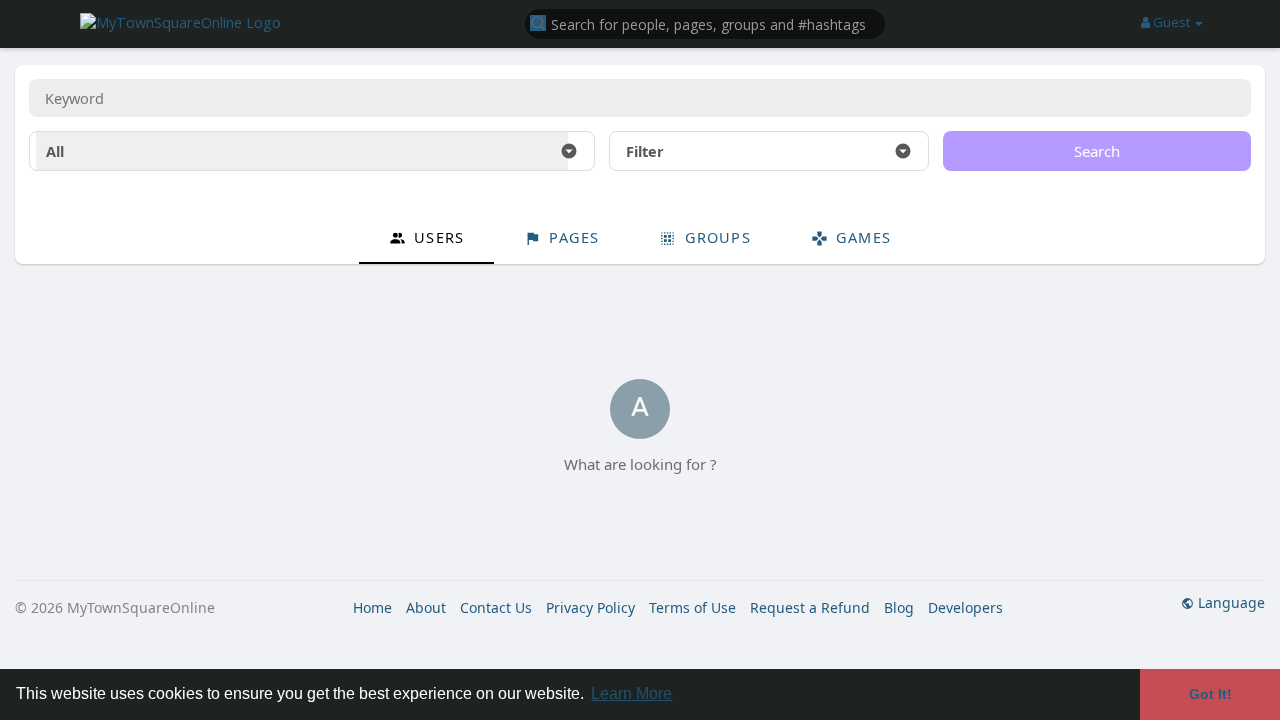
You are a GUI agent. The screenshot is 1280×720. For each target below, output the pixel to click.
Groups (714, 237)
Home (372, 607)
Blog (899, 607)
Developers (965, 607)
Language (1229, 603)
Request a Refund (810, 607)
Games (861, 237)
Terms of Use (692, 607)
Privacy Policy (590, 607)
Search (1097, 151)
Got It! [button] (1210, 694)
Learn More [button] (631, 693)
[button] (705, 22)
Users (436, 237)
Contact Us (496, 607)
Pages (571, 237)
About (426, 607)
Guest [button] (1171, 22)
